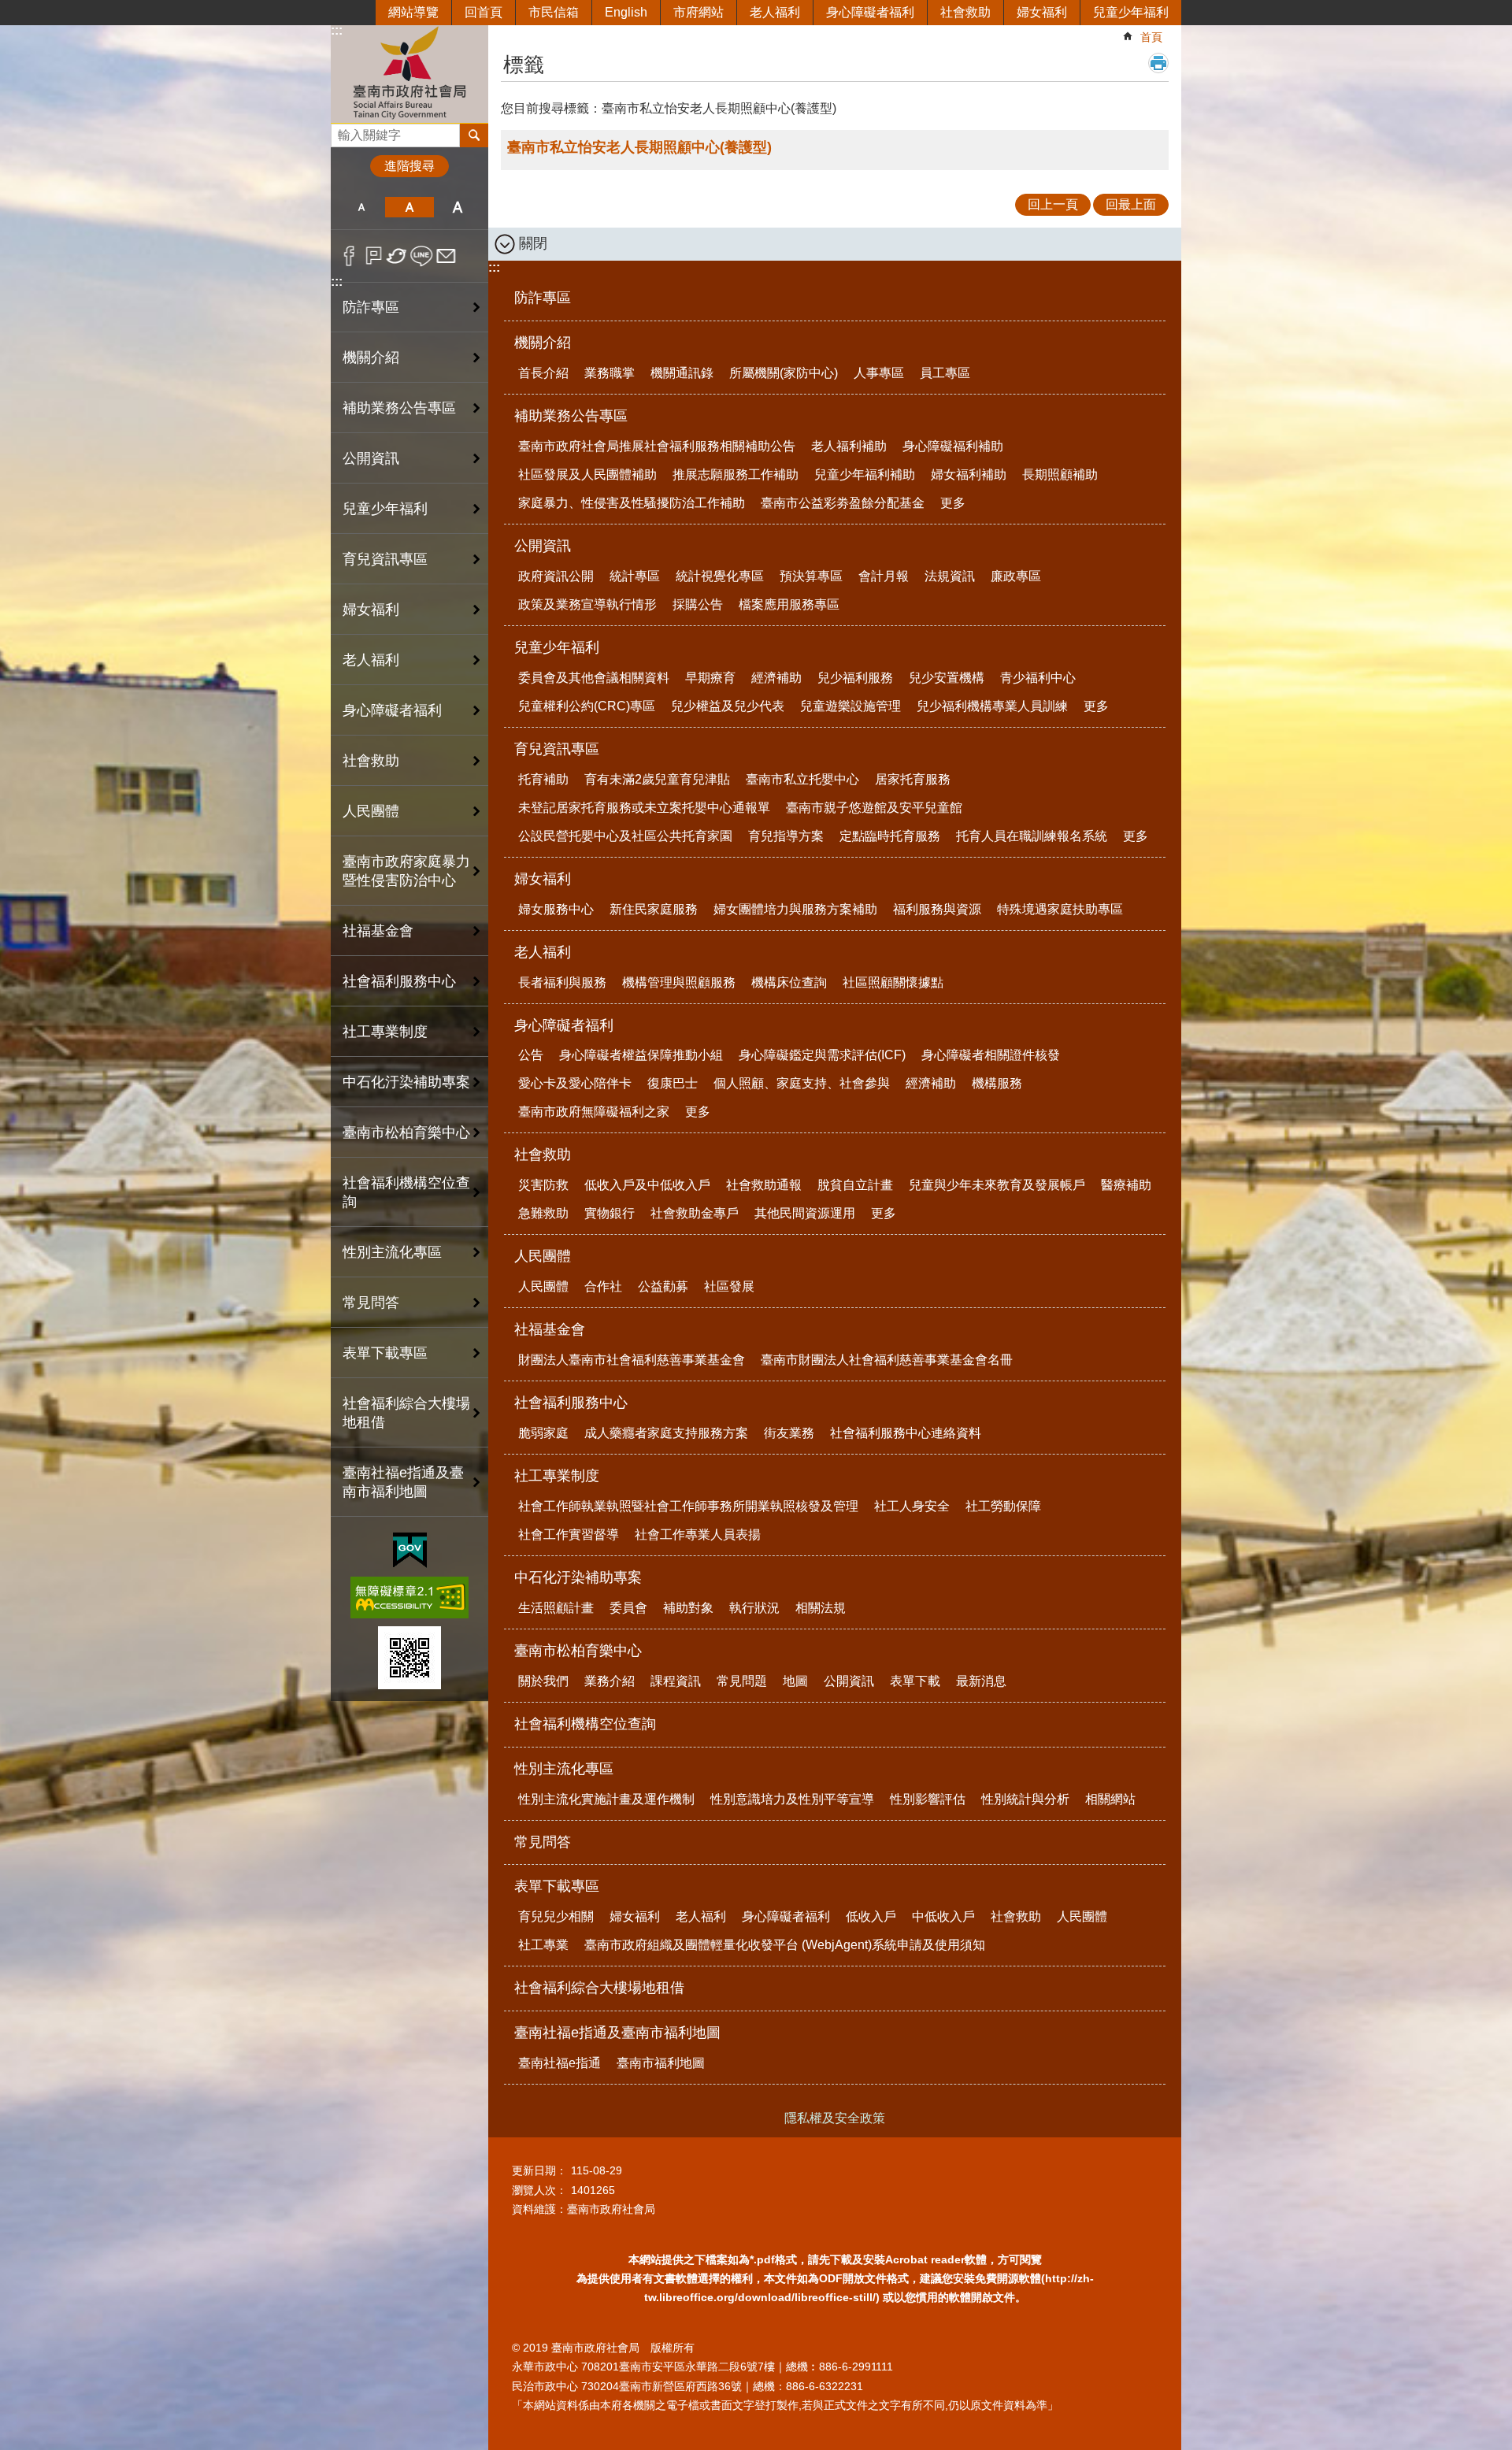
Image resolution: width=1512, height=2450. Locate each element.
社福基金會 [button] (378, 931)
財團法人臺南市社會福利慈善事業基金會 (632, 1360)
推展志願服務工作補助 (736, 474)
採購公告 (698, 604)
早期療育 (710, 678)
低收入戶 (871, 1916)
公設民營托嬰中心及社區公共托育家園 (625, 836)
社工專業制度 (557, 1476)
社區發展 (729, 1286)
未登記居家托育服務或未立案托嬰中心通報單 (644, 808)
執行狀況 (754, 1608)
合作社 (603, 1286)
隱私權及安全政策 (835, 2118)
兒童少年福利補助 (865, 474)
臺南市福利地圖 (661, 2063)
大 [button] (458, 207)
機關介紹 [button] (371, 358)
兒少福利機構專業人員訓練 (992, 706)
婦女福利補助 (969, 474)
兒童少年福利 (1131, 12)
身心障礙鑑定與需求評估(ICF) (822, 1055)
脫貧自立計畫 (855, 1185)
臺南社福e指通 (560, 2063)
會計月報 (884, 576)
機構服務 (997, 1083)
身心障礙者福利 (870, 12)
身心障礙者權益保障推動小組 (641, 1055)
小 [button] (361, 207)
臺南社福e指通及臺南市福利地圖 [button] (403, 1482)
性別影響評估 (928, 1799)
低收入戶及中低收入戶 (647, 1185)
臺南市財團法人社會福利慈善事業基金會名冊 (887, 1360)
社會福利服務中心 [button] (399, 981)
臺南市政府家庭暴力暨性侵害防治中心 (406, 871)
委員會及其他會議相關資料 (594, 678)
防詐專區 (371, 307)
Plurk (374, 256)
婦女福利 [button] (371, 610)
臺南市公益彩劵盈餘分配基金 (843, 503)
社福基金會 (550, 1329)
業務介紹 (610, 1681)
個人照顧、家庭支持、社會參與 (802, 1083)
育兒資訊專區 (557, 749)
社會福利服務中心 (571, 1403)
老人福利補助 (849, 446)
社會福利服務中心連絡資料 (906, 1433)
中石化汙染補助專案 (578, 1577)
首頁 (1151, 37)
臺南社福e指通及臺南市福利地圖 (617, 2033)
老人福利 (775, 12)
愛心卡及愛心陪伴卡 (575, 1083)
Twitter (397, 256)
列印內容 (1158, 63)
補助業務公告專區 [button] (399, 408)
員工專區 (945, 373)
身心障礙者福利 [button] (392, 710)
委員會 (628, 1608)
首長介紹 (543, 373)
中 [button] (409, 207)
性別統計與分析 (1025, 1799)
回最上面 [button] (1131, 204)
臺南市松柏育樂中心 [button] (406, 1132)
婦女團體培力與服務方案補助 (795, 909)
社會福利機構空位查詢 (406, 1192)
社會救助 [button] (371, 761)
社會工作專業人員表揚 (698, 1534)
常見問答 (371, 1303)
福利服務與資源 (937, 909)
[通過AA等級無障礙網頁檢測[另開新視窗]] (409, 1598)
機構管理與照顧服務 (679, 982)
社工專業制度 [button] (385, 1032)
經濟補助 (776, 678)
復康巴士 (673, 1083)
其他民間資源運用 (805, 1213)
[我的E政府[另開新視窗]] (410, 1551)
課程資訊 (676, 1681)
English (626, 12)
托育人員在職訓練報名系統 (1032, 836)
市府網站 (699, 12)
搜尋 (343, 131)
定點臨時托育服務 (890, 836)
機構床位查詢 (789, 982)
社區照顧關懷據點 (893, 982)
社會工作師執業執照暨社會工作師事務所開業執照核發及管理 (688, 1506)
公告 (531, 1055)
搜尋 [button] (474, 135)
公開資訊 (543, 546)
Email (446, 256)
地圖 (795, 1681)
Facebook (349, 256)
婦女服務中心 (556, 909)
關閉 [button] (533, 243)
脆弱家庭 (543, 1433)
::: (337, 30)
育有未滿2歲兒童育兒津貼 (657, 779)
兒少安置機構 (947, 678)
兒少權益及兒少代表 (728, 706)
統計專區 (635, 576)
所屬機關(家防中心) (784, 373)
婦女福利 (1042, 12)
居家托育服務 (913, 779)
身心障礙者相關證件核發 (991, 1055)
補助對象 (688, 1608)
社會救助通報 (764, 1185)
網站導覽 (413, 12)
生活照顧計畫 (556, 1608)
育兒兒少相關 (556, 1916)
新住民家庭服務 (654, 909)
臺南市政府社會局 (409, 74)
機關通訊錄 (682, 373)
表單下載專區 (557, 1886)
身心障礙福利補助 (953, 446)
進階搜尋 (409, 166)
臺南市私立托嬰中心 (802, 779)
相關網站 (1110, 1799)
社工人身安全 (912, 1506)
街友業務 (789, 1433)
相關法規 (821, 1608)
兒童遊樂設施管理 (850, 706)
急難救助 (543, 1213)
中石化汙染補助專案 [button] (406, 1082)
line (422, 256)
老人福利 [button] (371, 660)
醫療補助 (1126, 1185)
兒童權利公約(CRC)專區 (587, 706)
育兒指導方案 (786, 836)
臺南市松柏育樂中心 (578, 1651)
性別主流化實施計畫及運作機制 (606, 1799)
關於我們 (543, 1681)
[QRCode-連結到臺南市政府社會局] (409, 1658)
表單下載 (915, 1681)
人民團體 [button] (371, 811)
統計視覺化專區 (720, 576)
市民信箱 (554, 12)
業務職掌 (610, 373)
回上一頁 (1053, 204)
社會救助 (965, 12)
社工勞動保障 (1003, 1506)
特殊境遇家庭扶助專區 (1060, 909)
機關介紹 (543, 343)
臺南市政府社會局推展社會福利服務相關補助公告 (657, 446)
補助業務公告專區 (571, 416)
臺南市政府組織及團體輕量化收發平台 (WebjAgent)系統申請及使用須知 (785, 1945)
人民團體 (543, 1256)
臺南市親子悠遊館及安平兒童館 (874, 808)
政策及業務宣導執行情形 (587, 604)
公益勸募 (663, 1286)
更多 (953, 503)
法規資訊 (950, 576)
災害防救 (543, 1185)
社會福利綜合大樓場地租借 (406, 1413)
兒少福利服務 (855, 678)
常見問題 (742, 1681)
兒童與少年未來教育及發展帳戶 (997, 1185)
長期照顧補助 (1060, 474)
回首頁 (484, 12)
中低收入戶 (943, 1916)
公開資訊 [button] (371, 458)
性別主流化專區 (564, 1769)
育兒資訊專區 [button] (385, 559)
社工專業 (543, 1945)
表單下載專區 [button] (385, 1353)
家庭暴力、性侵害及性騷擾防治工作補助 (632, 503)
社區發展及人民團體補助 (587, 474)
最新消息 (981, 1681)
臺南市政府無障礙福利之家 (594, 1112)
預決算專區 (811, 576)
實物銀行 (610, 1213)
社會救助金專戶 (695, 1213)
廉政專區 (1016, 576)
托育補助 (543, 779)
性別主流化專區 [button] (392, 1252)
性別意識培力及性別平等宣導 (792, 1799)
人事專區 (879, 373)
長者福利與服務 (562, 982)
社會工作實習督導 (569, 1534)
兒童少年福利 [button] (385, 509)
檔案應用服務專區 (789, 604)
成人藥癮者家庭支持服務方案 (666, 1433)
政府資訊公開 (556, 576)
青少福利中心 (1038, 678)
